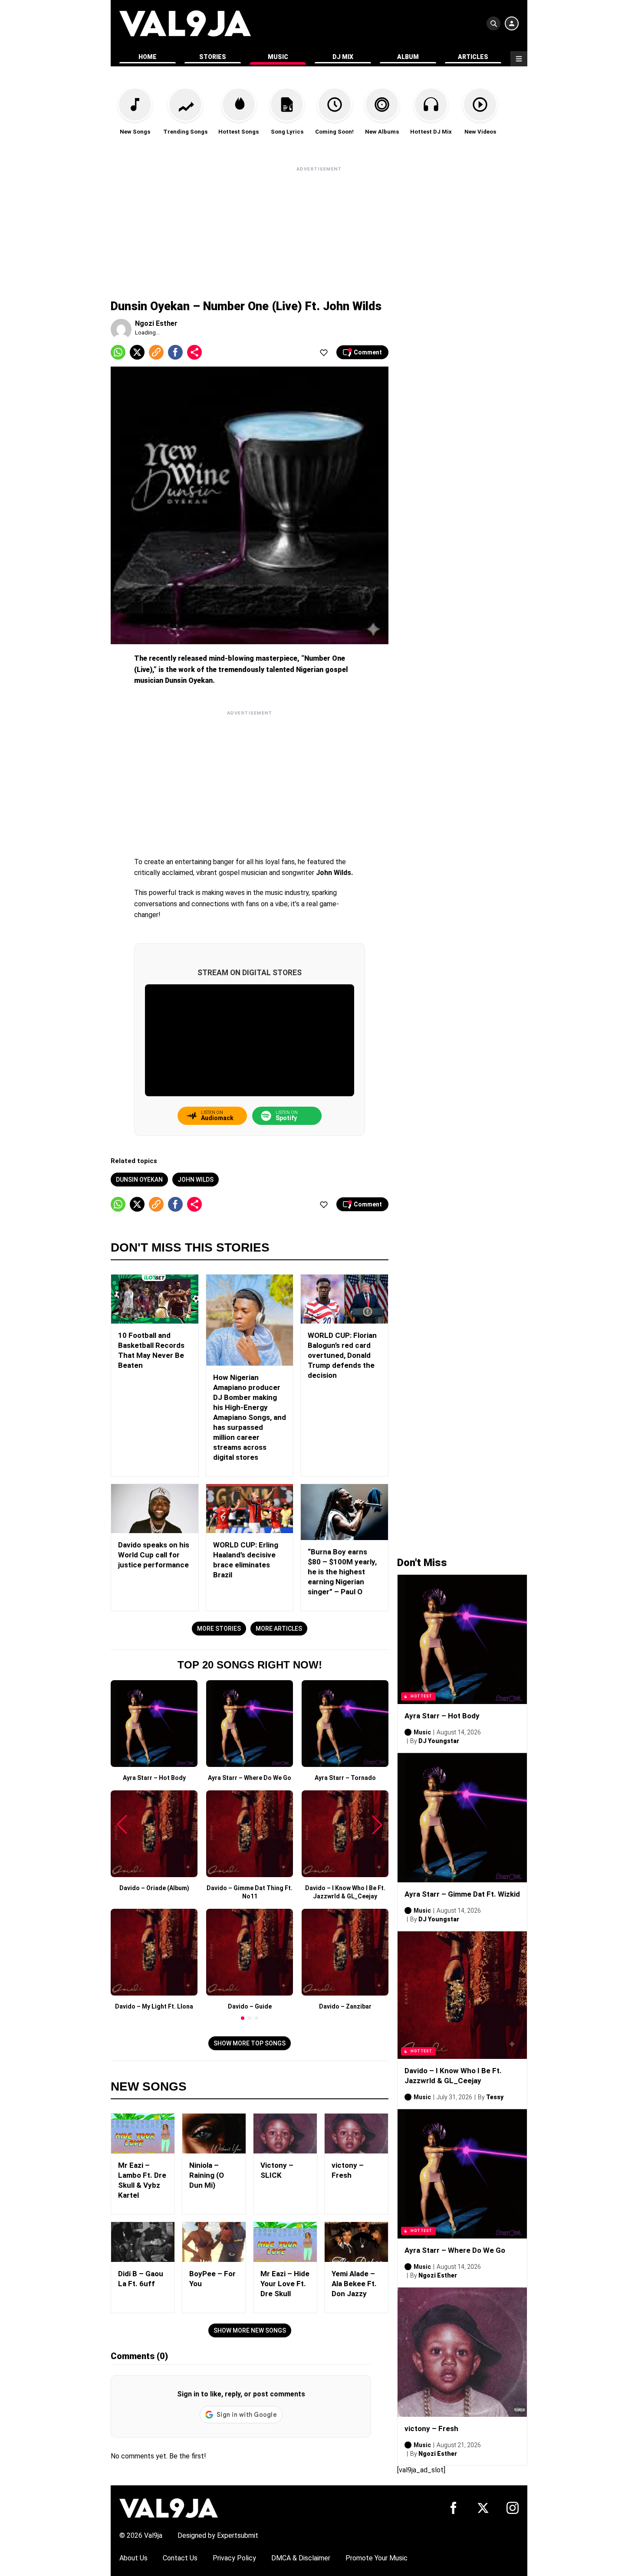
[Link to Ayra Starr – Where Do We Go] (462, 2174)
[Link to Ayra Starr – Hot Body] (462, 1639)
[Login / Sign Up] (512, 23)
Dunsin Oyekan (139, 1180)
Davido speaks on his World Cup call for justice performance (154, 1555)
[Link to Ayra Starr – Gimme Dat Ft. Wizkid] (462, 1818)
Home (148, 57)
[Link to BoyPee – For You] (214, 2242)
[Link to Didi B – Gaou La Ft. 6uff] (143, 2242)
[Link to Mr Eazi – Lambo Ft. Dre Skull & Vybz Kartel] (143, 2134)
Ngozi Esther (156, 323)
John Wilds (196, 1180)
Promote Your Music (377, 2558)
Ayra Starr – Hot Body (442, 1716)
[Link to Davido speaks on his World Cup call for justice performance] (155, 1509)
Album (408, 57)
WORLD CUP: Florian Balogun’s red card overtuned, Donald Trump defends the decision (342, 1355)
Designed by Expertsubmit (218, 2535)
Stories (213, 57)
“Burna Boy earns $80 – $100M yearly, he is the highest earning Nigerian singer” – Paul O (342, 1572)
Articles (473, 57)
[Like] (324, 352)
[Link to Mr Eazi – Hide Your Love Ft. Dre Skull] (285, 2242)
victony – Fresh (431, 2429)
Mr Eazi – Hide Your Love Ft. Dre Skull (285, 2284)
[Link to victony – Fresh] (356, 2134)
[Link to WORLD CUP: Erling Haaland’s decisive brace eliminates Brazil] (250, 1509)
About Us (133, 2558)
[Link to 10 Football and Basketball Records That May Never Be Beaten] (155, 1299)
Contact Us (180, 2558)
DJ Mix (343, 57)
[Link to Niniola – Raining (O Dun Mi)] (214, 2134)
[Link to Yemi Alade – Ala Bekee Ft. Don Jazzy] (356, 2242)
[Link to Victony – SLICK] (285, 2134)
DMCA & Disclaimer (301, 2558)
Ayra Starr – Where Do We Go (455, 2250)
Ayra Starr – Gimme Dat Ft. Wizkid (462, 1894)
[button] (243, 2018)
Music (278, 57)
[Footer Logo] (169, 2508)
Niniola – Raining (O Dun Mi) (207, 2175)
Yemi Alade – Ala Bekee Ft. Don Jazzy (354, 2284)
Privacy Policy (234, 2558)
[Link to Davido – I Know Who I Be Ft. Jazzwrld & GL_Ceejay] (462, 1995)
